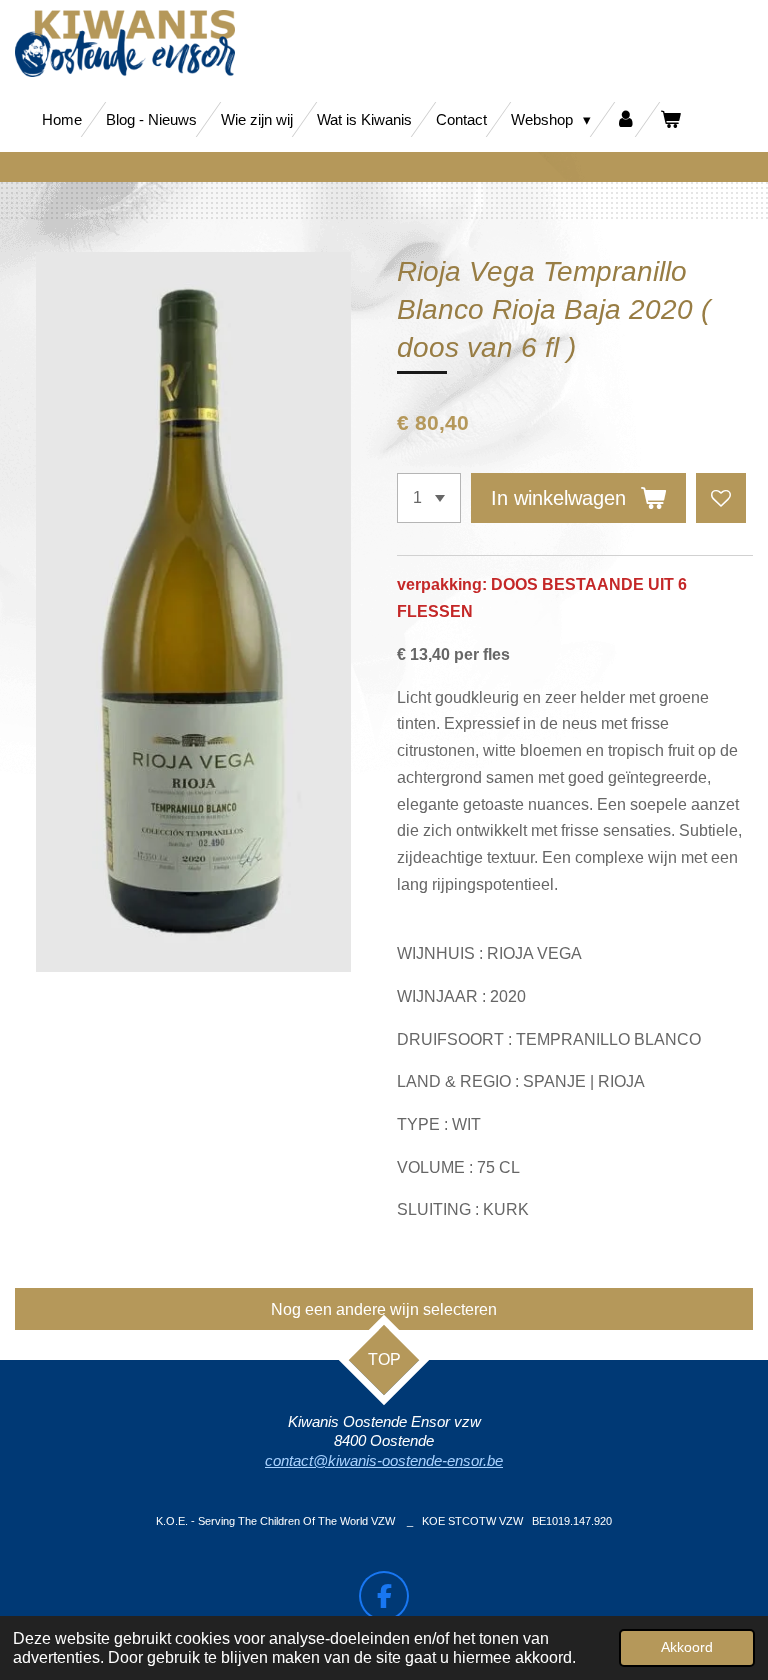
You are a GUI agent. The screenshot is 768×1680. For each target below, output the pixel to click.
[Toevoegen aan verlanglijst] (721, 498)
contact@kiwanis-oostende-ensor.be (384, 1461)
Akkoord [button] (687, 1647)
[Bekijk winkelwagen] (670, 119)
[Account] (625, 119)
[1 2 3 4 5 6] (429, 498)
